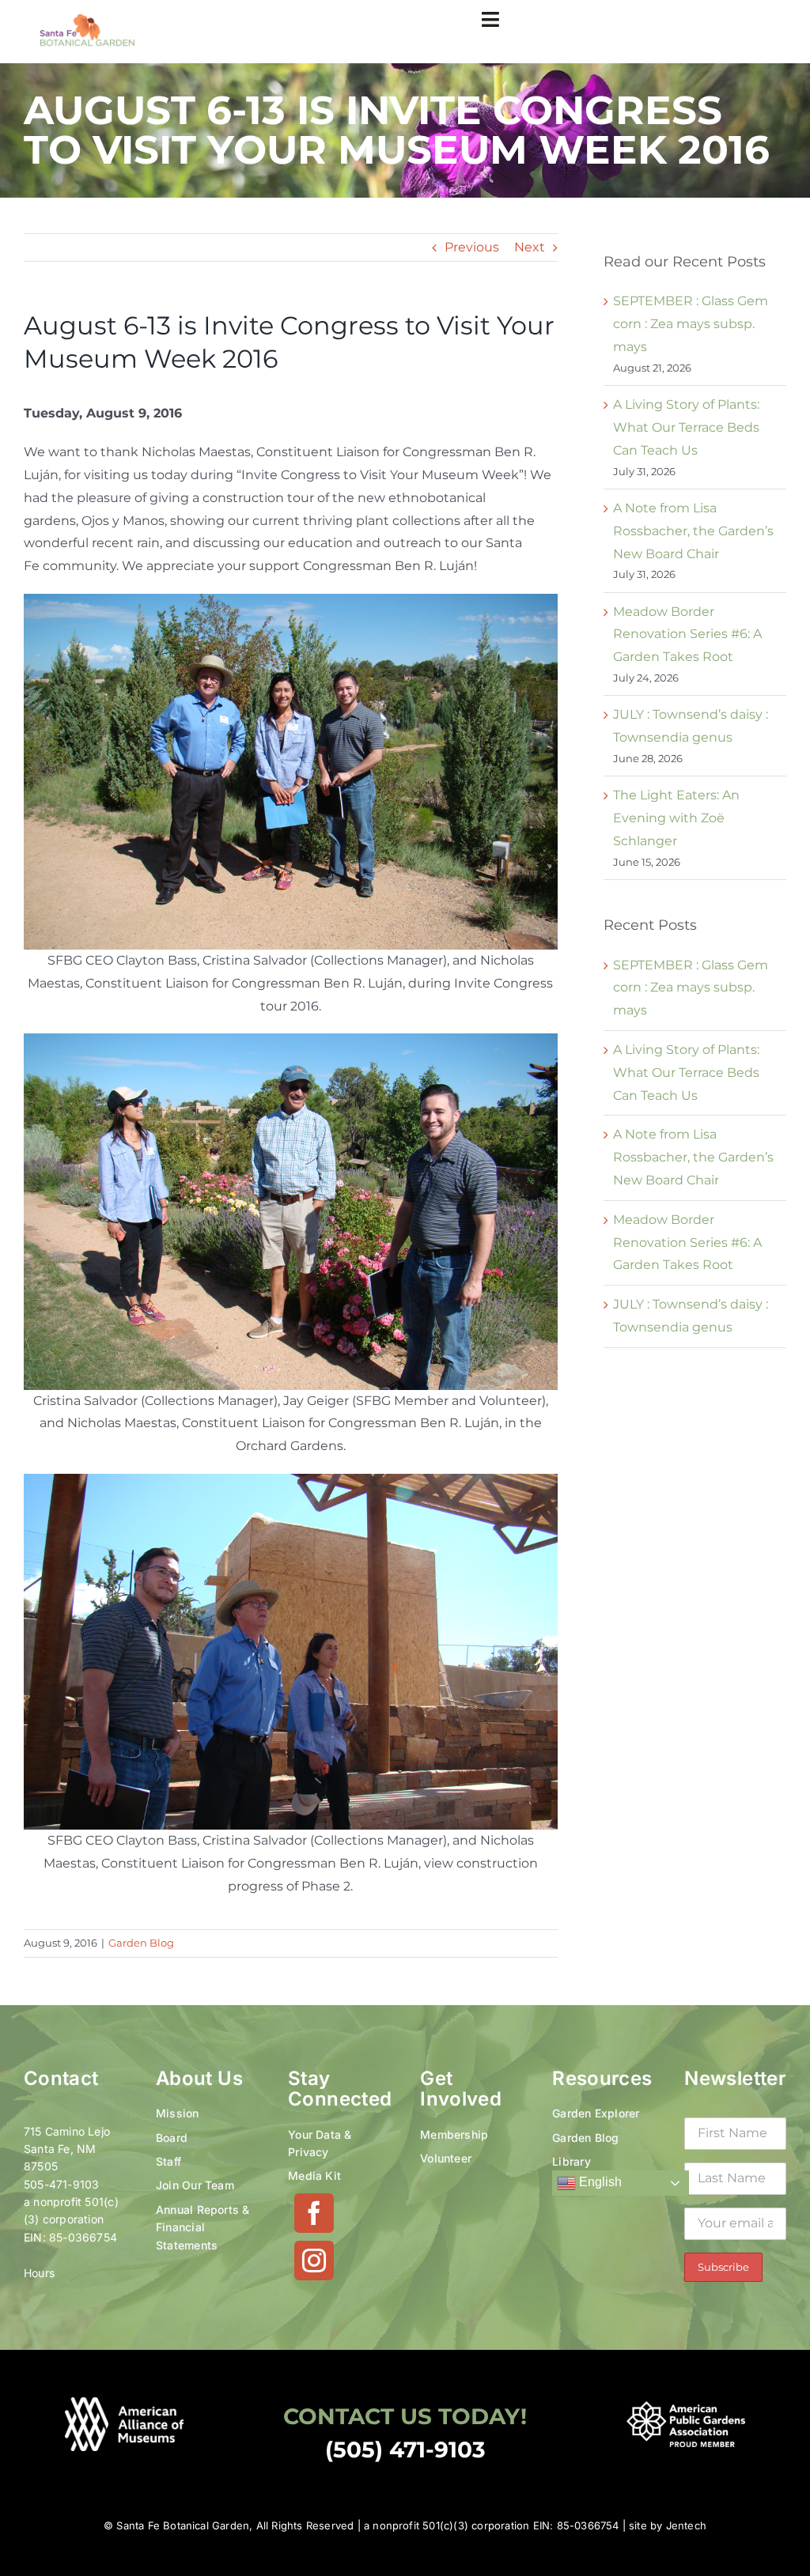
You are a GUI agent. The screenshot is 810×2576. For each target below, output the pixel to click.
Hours (39, 2273)
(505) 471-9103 (405, 2449)
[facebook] (314, 2213)
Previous (472, 247)
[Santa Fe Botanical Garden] (87, 19)
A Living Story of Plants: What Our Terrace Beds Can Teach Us (686, 427)
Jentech (686, 2525)
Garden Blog (141, 1943)
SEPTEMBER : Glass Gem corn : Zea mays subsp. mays (691, 324)
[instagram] (314, 2261)
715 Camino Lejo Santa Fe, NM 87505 (67, 2149)
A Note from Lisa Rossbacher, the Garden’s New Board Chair (693, 531)
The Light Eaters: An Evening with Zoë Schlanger (676, 818)
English (599, 2183)
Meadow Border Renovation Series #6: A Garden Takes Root (687, 635)
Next (530, 247)
